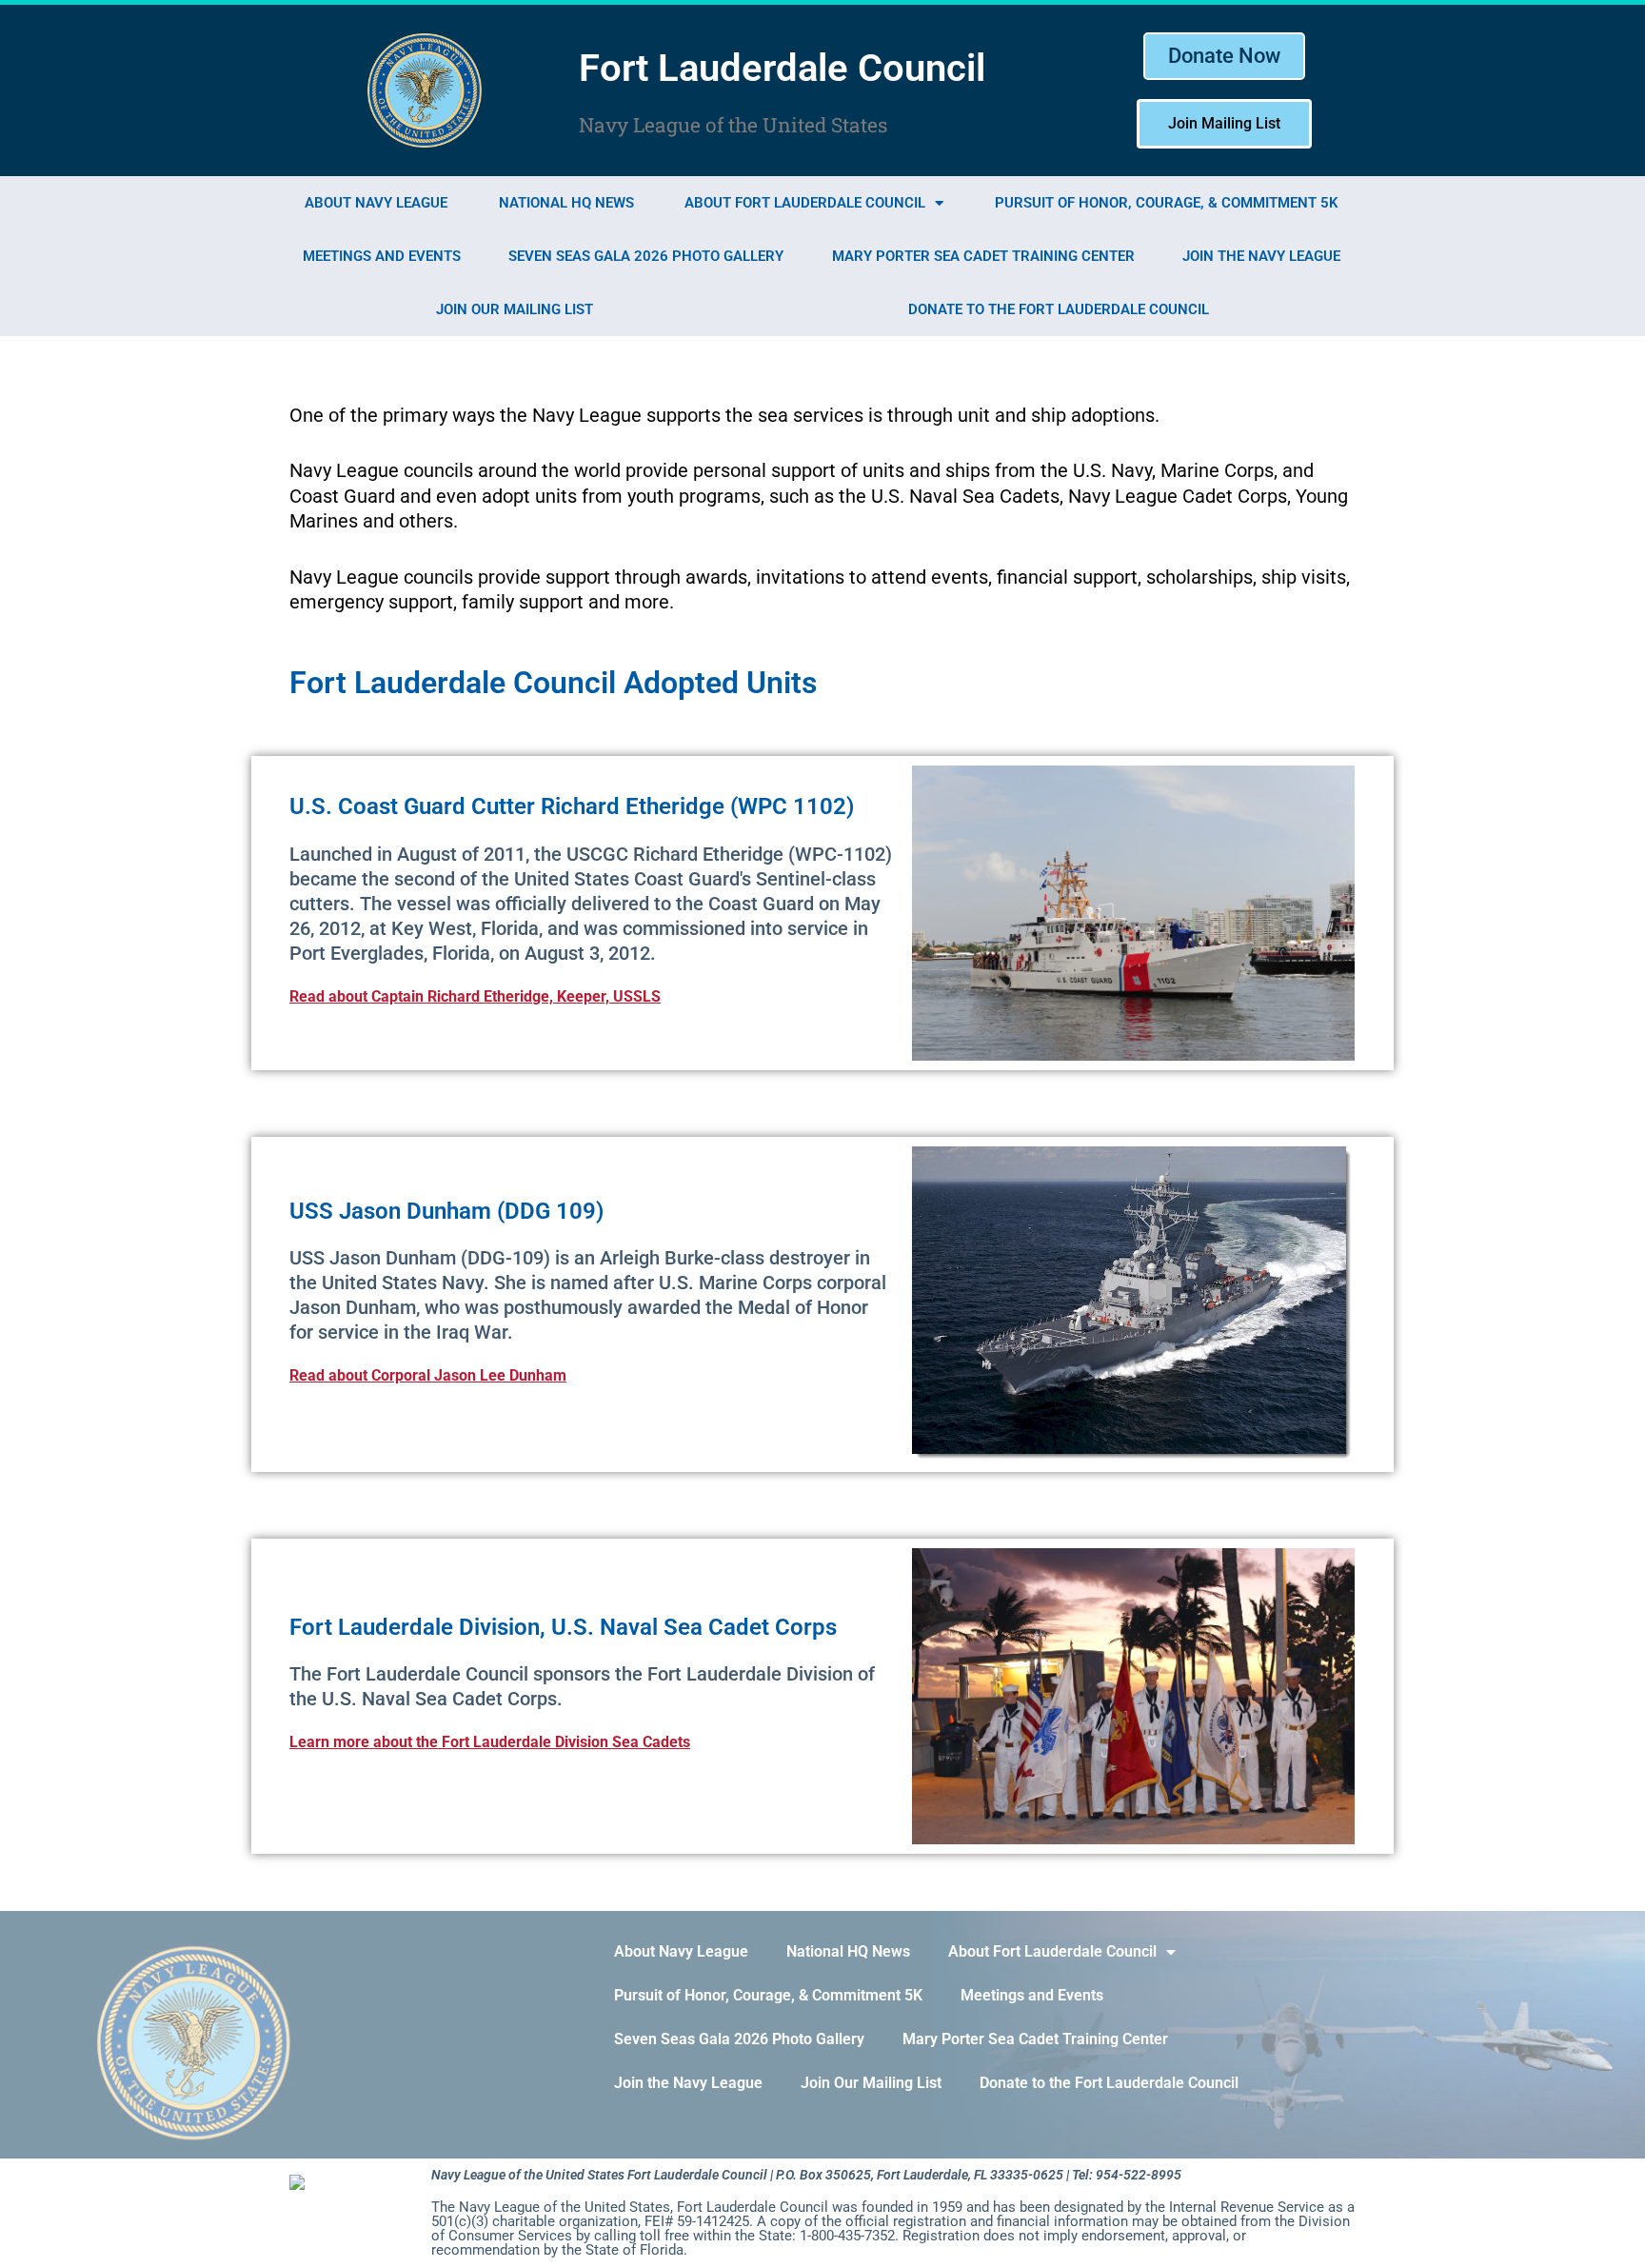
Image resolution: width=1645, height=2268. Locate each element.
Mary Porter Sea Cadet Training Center (983, 256)
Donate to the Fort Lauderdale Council (1059, 309)
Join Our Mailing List (515, 309)
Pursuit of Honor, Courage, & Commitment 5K (1167, 203)
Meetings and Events (382, 256)
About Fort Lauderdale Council (805, 203)
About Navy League (376, 203)
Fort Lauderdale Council (782, 68)
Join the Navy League (1261, 256)
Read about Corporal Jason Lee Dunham (428, 1375)
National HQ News (566, 203)
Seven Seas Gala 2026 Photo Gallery (646, 256)
